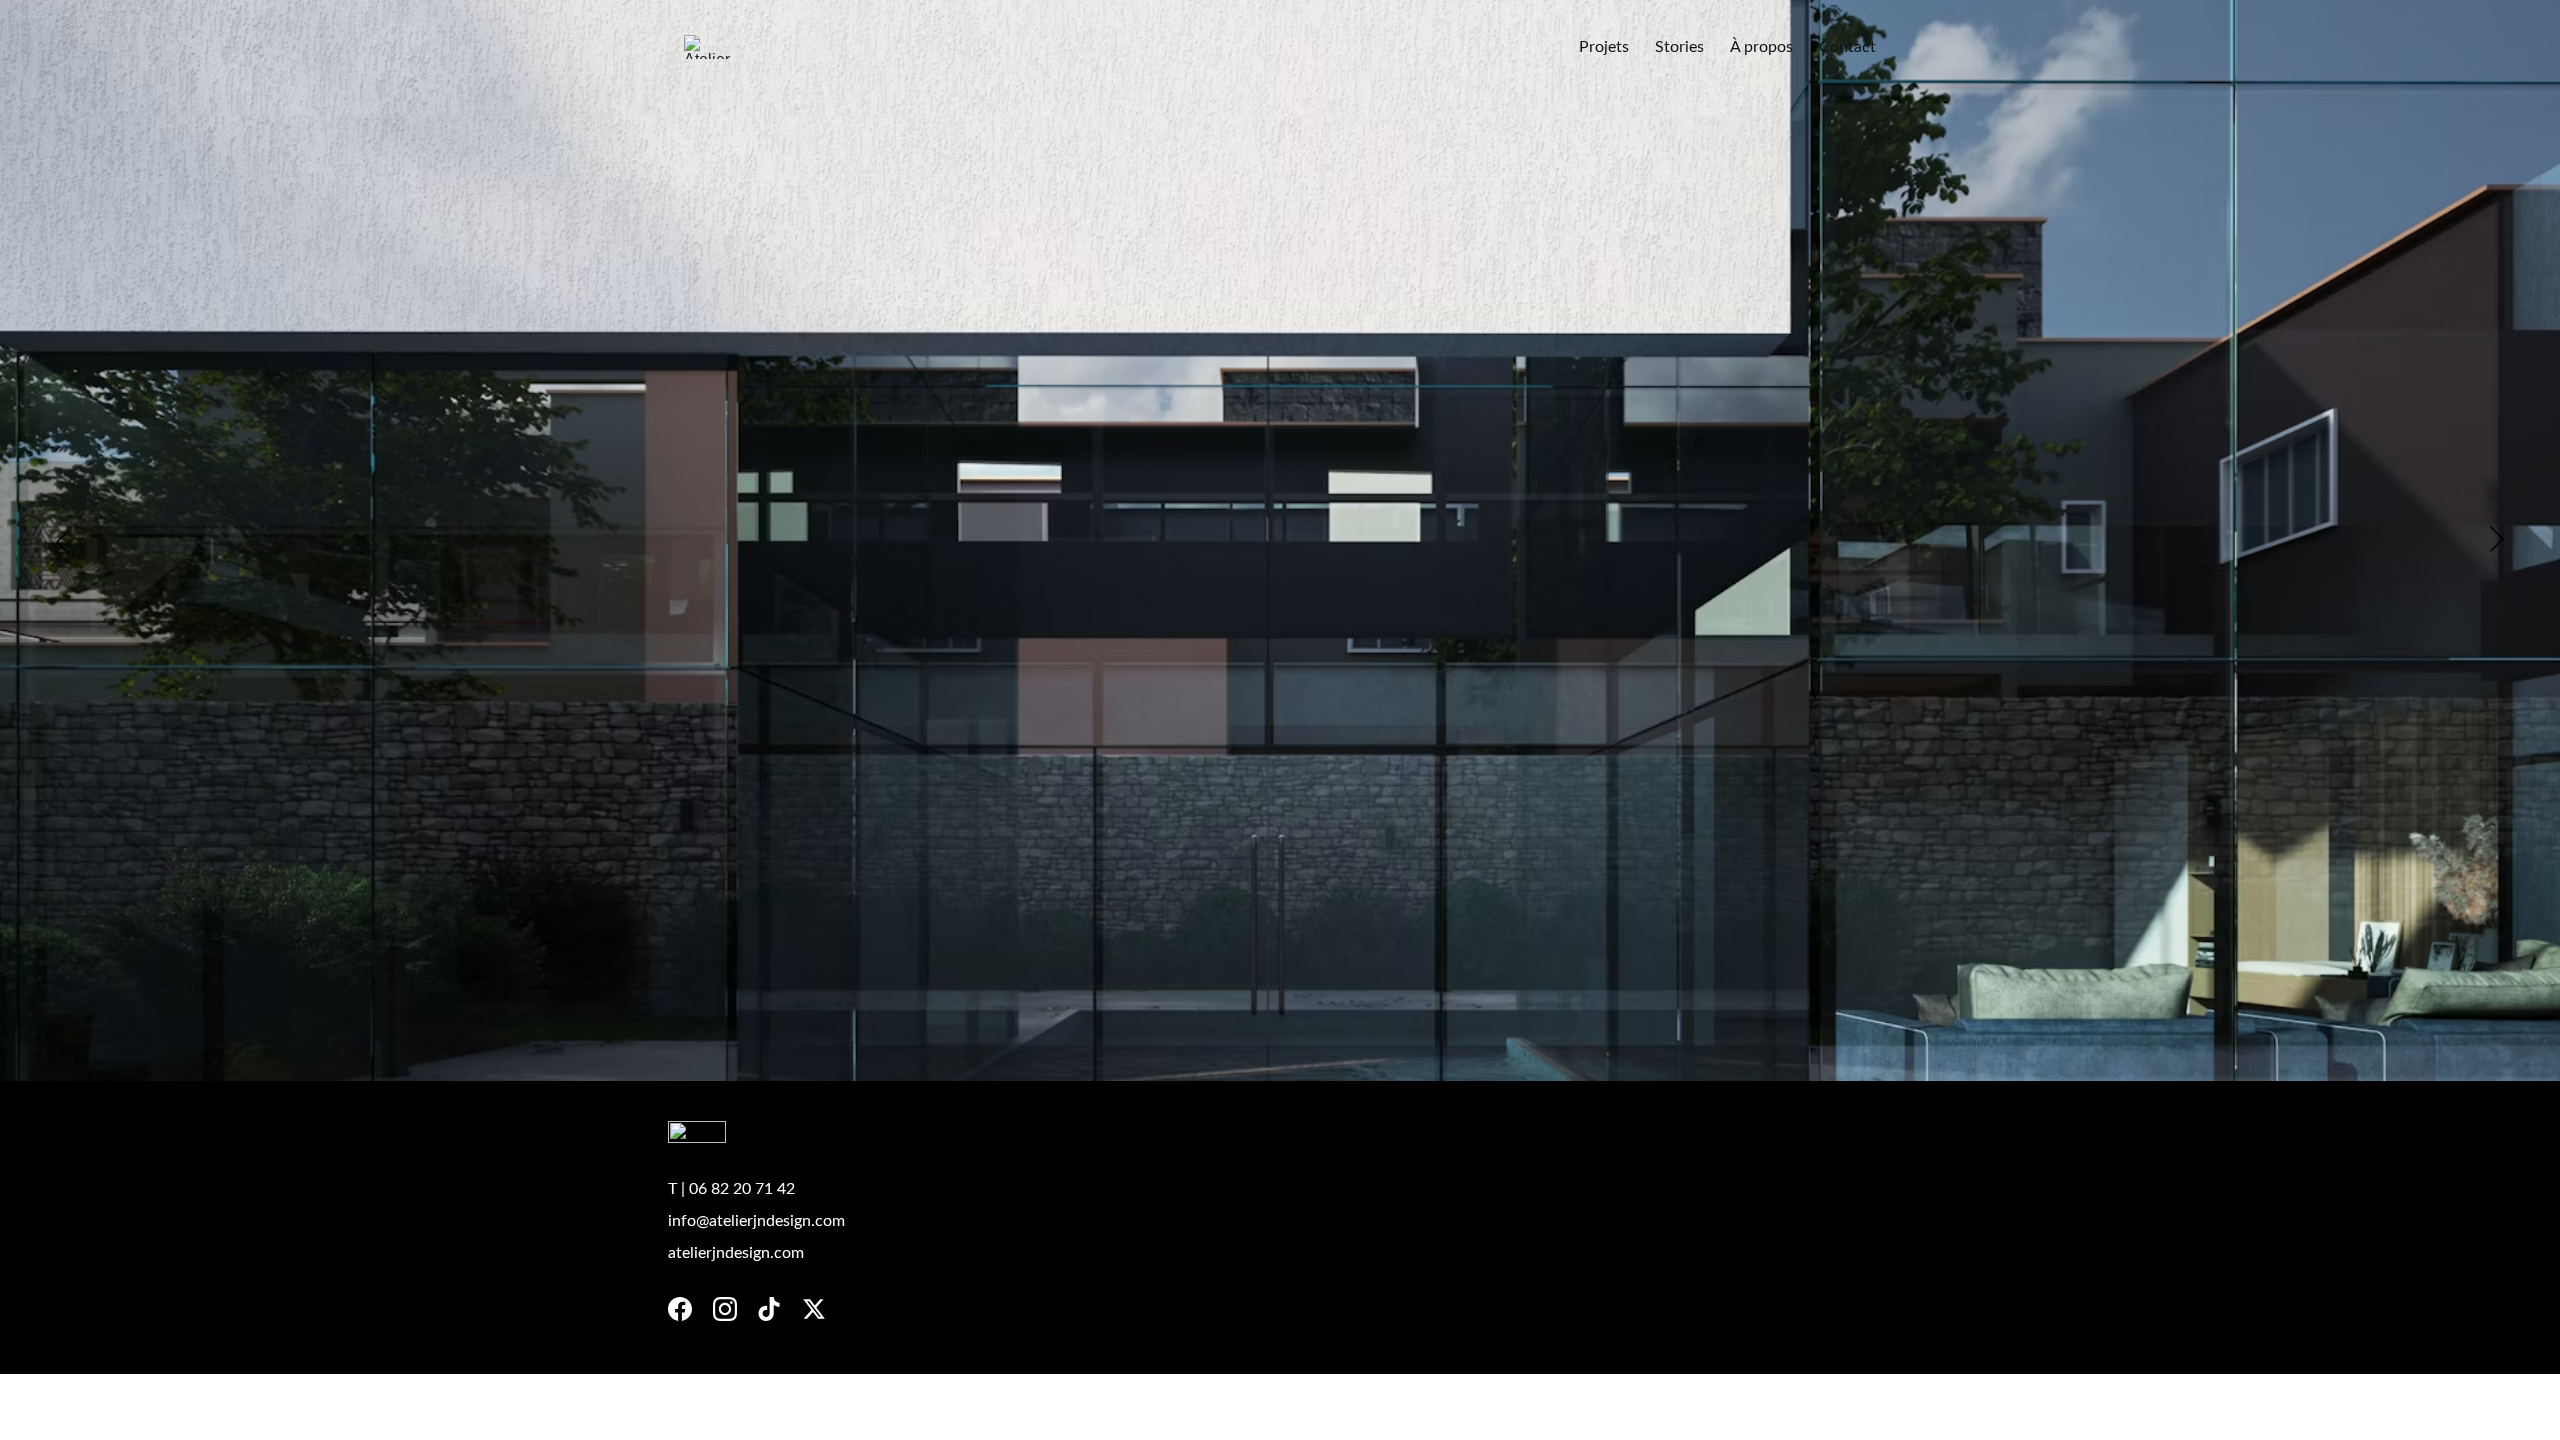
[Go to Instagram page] (725, 1309)
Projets (1604, 47)
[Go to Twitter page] (814, 1309)
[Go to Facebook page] (680, 1309)
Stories (1679, 47)
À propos (1761, 47)
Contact (1847, 47)
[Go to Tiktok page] (769, 1309)
